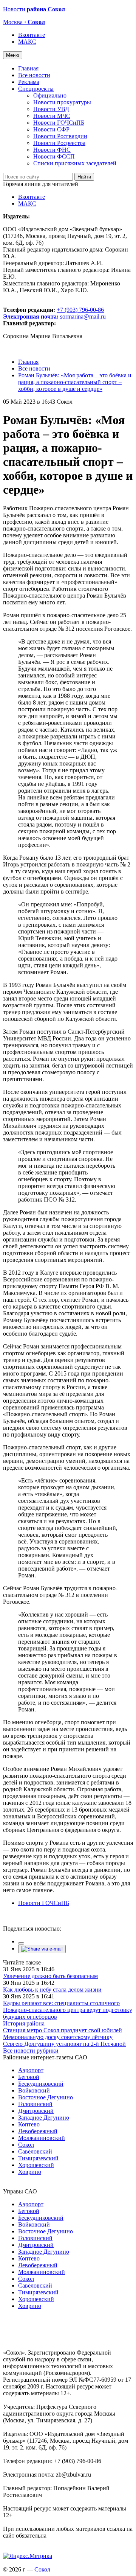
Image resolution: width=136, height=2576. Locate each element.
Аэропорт (31, 2070)
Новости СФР (51, 129)
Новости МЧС (52, 116)
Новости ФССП (54, 156)
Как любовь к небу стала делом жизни (52, 1990)
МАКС (27, 42)
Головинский (35, 2104)
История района (24, 2023)
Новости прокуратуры (62, 102)
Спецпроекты (36, 89)
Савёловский (35, 2151)
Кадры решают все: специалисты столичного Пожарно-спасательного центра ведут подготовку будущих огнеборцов (68, 2010)
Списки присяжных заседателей (75, 163)
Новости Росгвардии (60, 136)
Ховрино (30, 2172)
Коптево (29, 2124)
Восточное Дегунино (46, 2097)
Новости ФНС (52, 150)
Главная (28, 68)
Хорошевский (36, 2165)
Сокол (26, 2145)
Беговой (29, 2077)
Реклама (29, 82)
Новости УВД (51, 109)
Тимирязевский (38, 2158)
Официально (50, 95)
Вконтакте (32, 35)
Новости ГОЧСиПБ (59, 123)
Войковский (34, 2090)
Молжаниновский (42, 2138)
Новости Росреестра (59, 143)
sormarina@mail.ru (83, 316)
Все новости (34, 75)
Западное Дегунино (44, 2118)
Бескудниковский (41, 2084)
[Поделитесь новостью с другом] (42, 1949)
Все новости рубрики (31, 2051)
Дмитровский (36, 2111)
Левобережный (38, 2131)
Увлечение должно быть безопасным (50, 1976)
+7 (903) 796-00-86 (53, 313)
